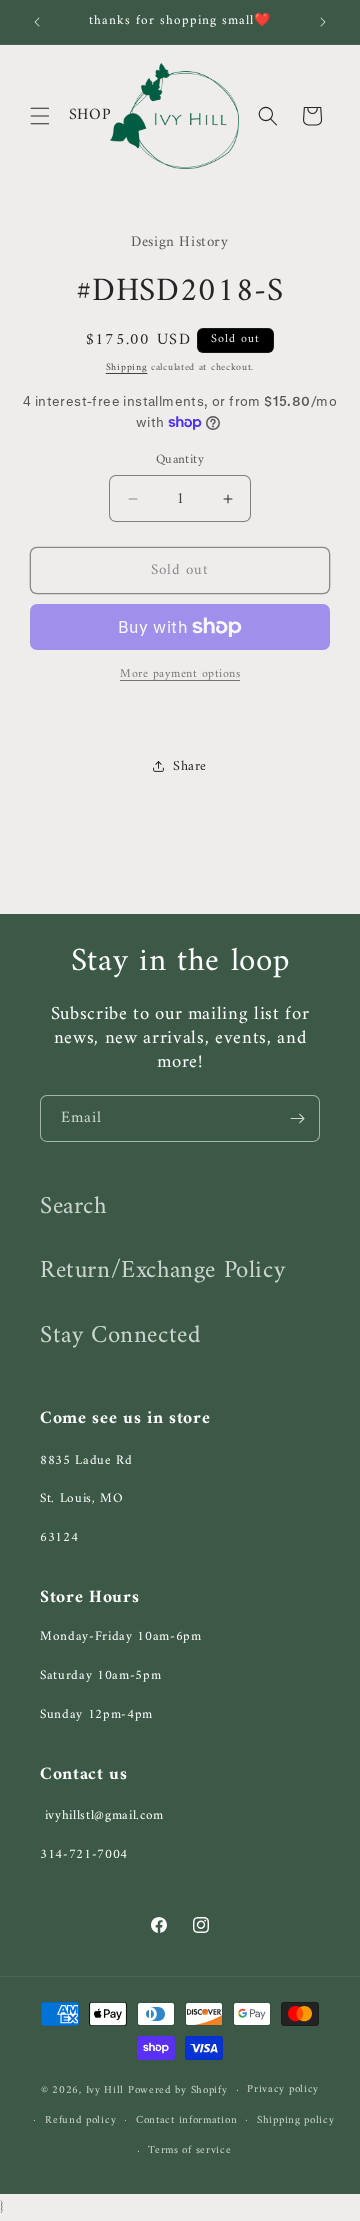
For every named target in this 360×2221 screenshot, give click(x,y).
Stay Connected (120, 1336)
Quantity (180, 460)
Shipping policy (296, 2120)
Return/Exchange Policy (162, 1271)
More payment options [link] (180, 675)
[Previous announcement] (37, 22)
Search (73, 1207)
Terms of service (189, 2150)
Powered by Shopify (178, 2090)
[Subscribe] (297, 1118)
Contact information (186, 2120)
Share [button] (190, 766)
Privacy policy (283, 2089)
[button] (40, 116)
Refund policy (80, 2120)
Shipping (127, 367)
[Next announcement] (323, 22)
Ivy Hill (107, 2090)
